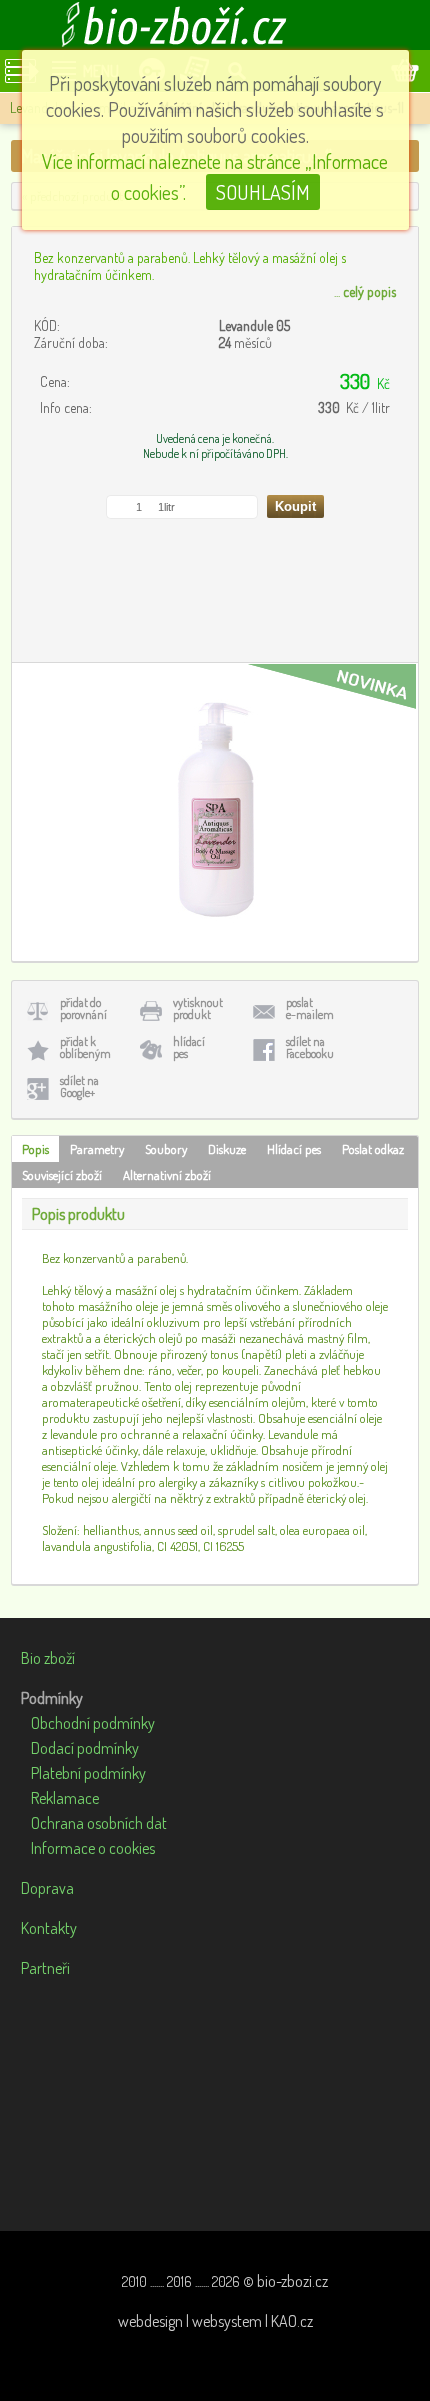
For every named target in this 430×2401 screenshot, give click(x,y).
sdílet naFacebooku (310, 1047)
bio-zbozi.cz (292, 2281)
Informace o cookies (93, 1848)
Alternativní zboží (167, 1175)
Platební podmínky (88, 1773)
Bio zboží (48, 1658)
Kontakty (49, 1928)
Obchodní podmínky (93, 1723)
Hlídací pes (294, 1149)
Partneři (45, 1968)
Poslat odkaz (373, 1149)
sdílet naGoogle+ (79, 1086)
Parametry (97, 1149)
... (365, 291)
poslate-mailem (310, 1008)
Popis (35, 1149)
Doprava (47, 1888)
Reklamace (65, 1798)
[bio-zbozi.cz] (215, 25)
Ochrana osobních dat (99, 1823)
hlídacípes (189, 1047)
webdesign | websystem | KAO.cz (215, 2321)
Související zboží (62, 1175)
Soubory (166, 1149)
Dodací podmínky (85, 1748)
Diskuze (227, 1149)
